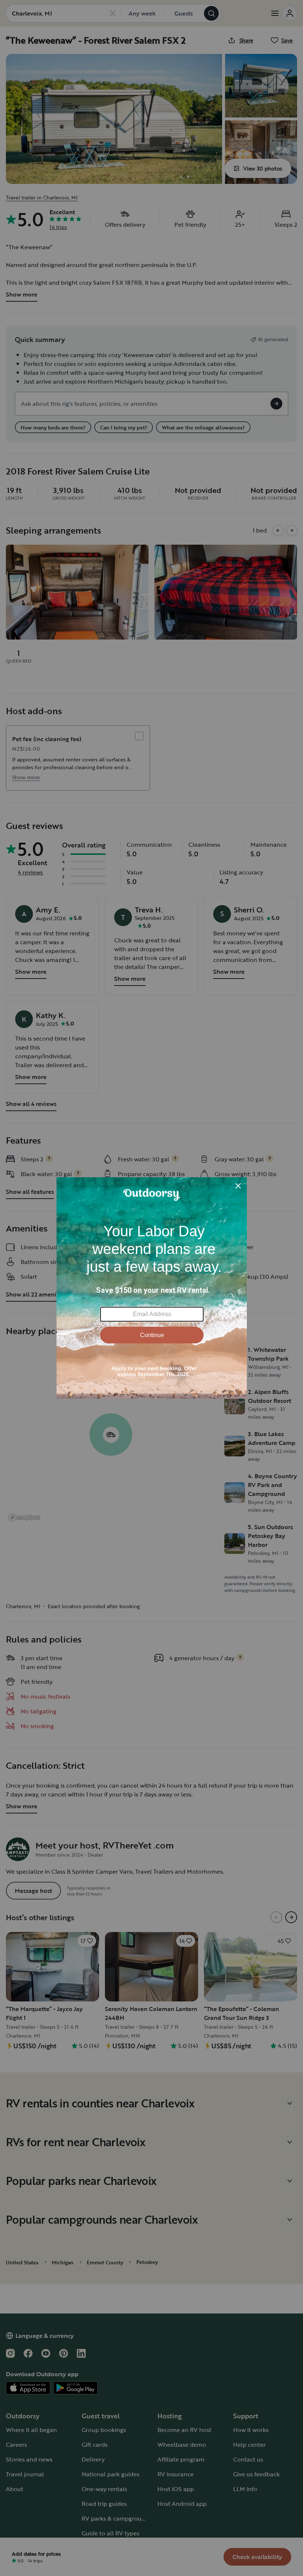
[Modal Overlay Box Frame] (152, 1288)
